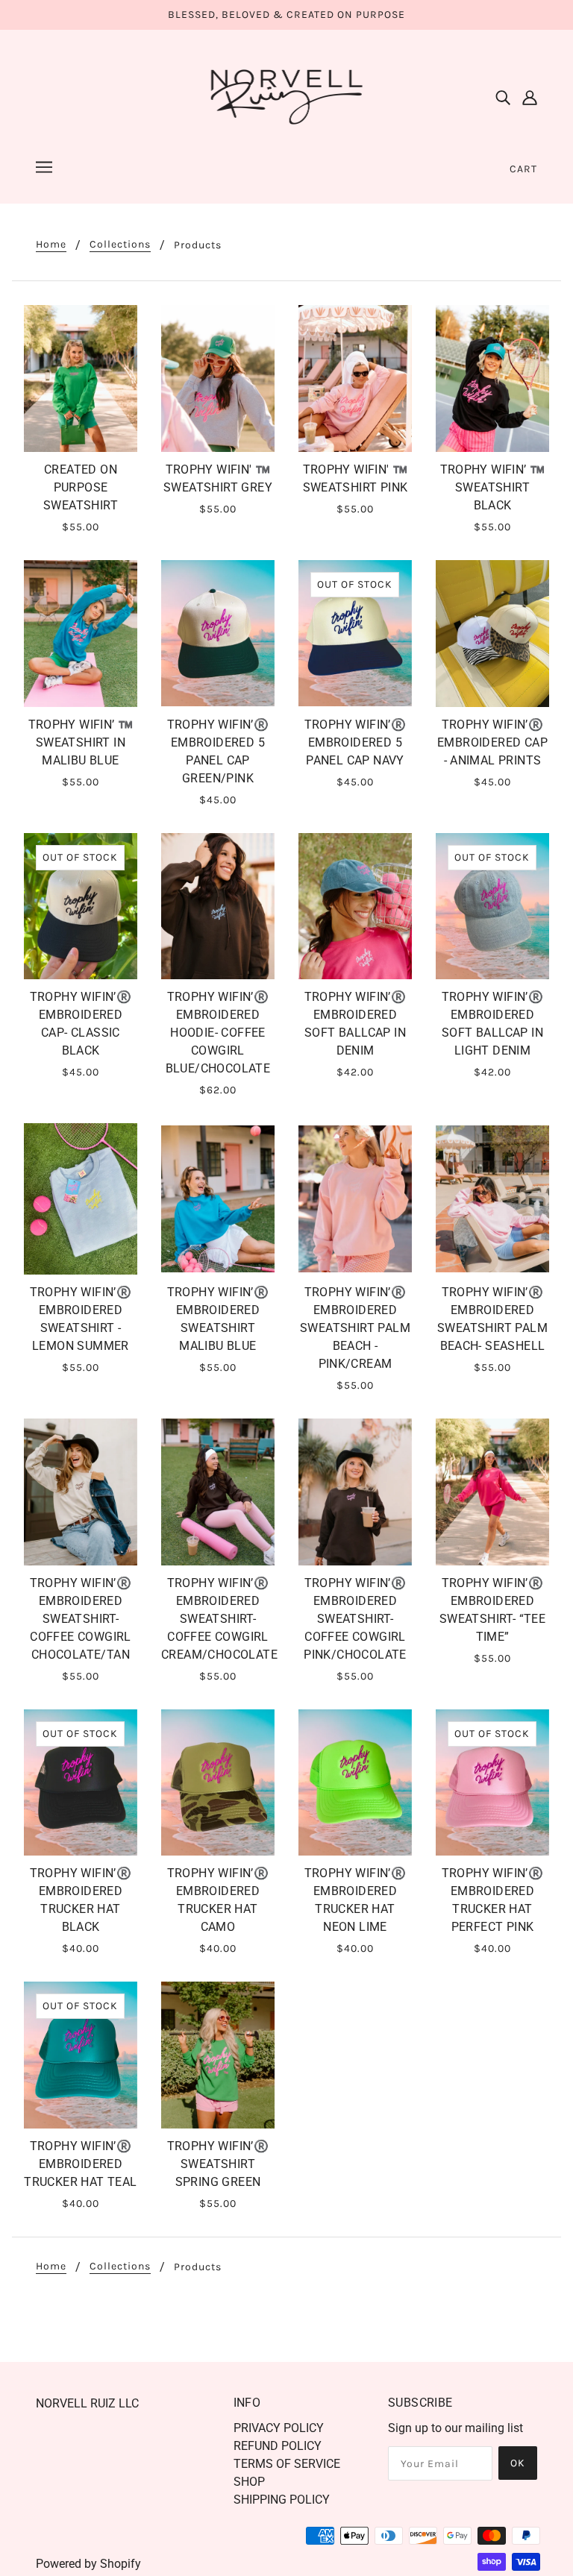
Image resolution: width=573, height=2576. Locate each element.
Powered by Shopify (88, 2564)
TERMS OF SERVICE (287, 2464)
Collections (120, 245)
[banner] (287, 96)
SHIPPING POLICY (282, 2500)
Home (51, 245)
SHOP (249, 2482)
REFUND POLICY (278, 2446)
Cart (523, 169)
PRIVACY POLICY (279, 2428)
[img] (503, 97)
